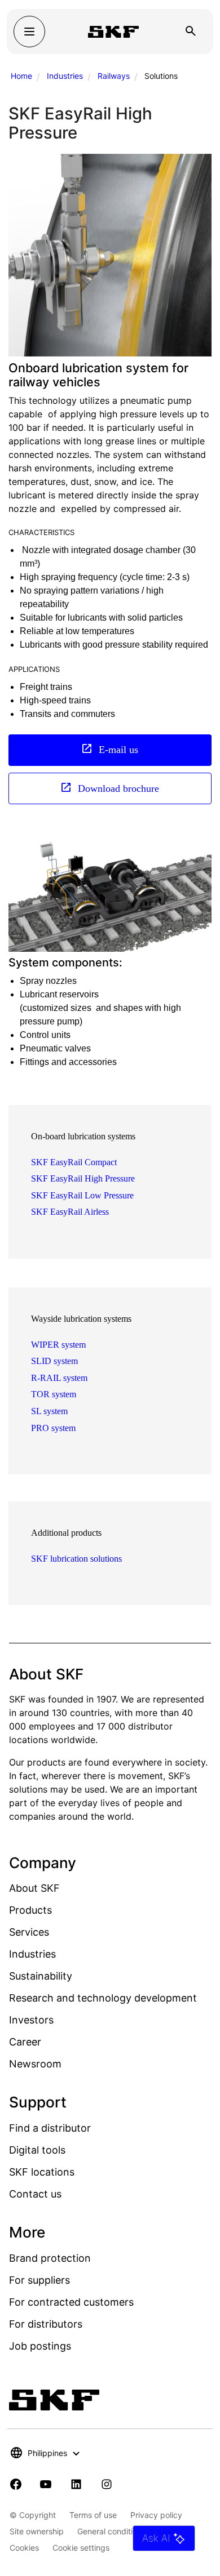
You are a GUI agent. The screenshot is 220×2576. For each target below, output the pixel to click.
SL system (49, 1411)
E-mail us (117, 749)
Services (29, 1932)
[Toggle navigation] (29, 32)
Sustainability (41, 1976)
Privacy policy (156, 2515)
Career (25, 2042)
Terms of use (93, 2515)
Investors (31, 2020)
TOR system (54, 1394)
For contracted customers (71, 2302)
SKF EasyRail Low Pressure (82, 1195)
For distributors (46, 2324)
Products (30, 1910)
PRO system (53, 1428)
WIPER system (58, 1345)
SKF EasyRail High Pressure (83, 1178)
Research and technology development (103, 1998)
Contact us (35, 2194)
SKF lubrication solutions (76, 1559)
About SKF (34, 1888)
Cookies (24, 2548)
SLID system (54, 1361)
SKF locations (42, 2172)
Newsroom (35, 2064)
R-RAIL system (59, 1378)
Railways (114, 76)
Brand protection (50, 2258)
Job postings (40, 2346)
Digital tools (37, 2150)
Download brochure (117, 788)
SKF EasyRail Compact (74, 1162)
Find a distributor (50, 2128)
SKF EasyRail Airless (70, 1212)
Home (21, 76)
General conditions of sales (127, 2531)
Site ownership (37, 2531)
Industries (65, 76)
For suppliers (39, 2280)
